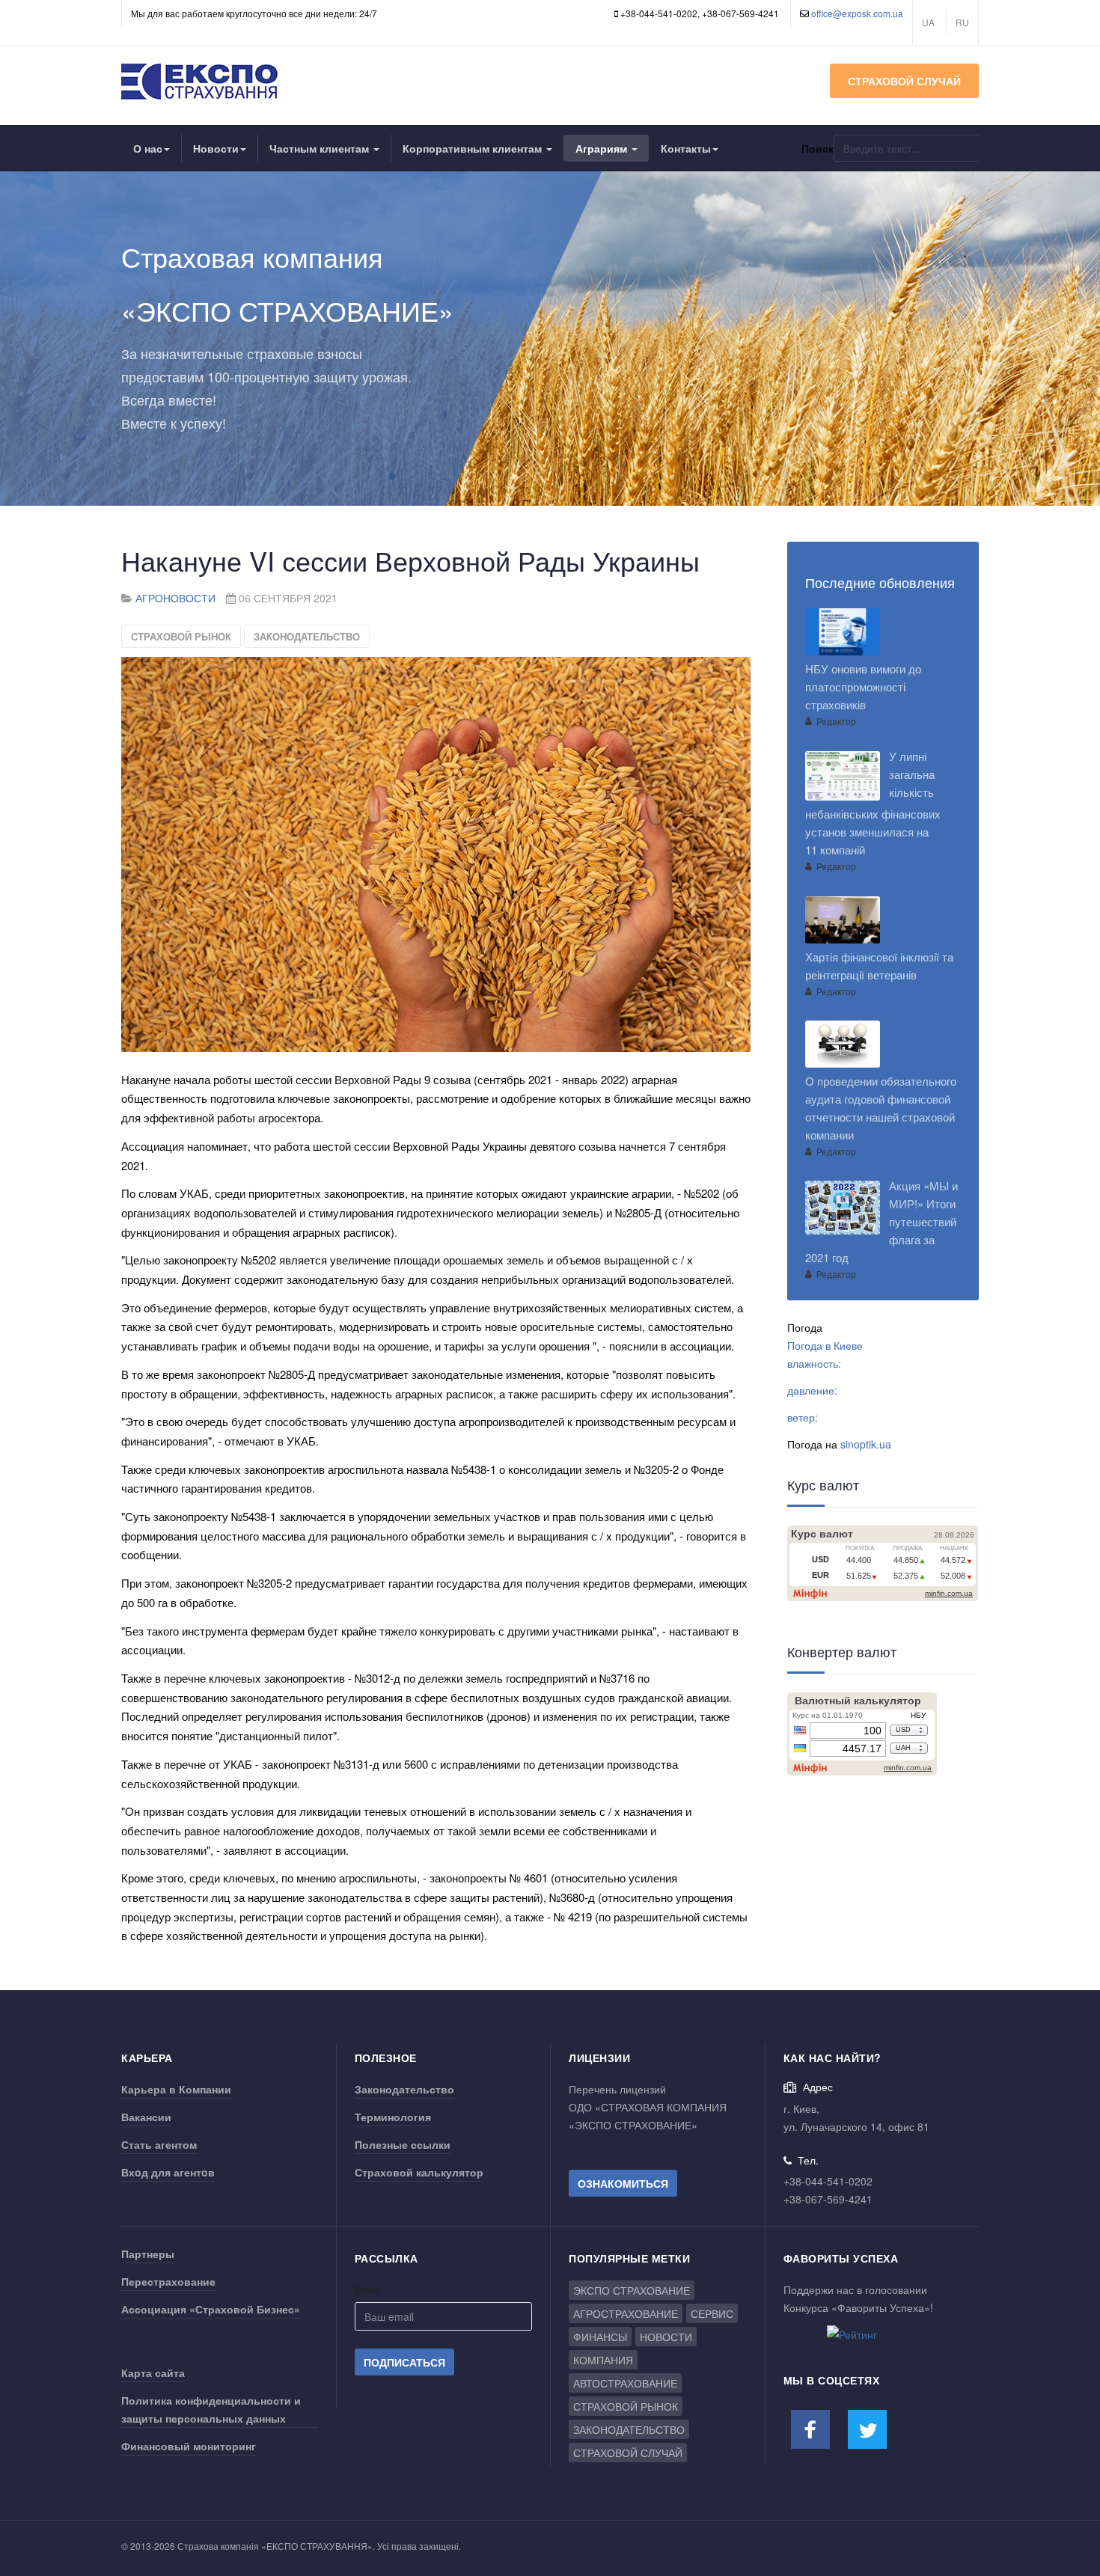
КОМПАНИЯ (603, 2360)
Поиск (818, 148)
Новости (216, 148)
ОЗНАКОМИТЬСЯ (623, 2183)
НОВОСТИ (666, 2337)
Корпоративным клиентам (474, 148)
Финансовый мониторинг (189, 2446)
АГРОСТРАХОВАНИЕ (626, 2313)
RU (962, 22)
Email (368, 2289)
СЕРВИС (712, 2313)
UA (928, 22)
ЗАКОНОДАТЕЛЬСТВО (307, 636)
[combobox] (906, 148)
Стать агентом (159, 2144)
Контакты (686, 148)
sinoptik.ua (866, 1444)
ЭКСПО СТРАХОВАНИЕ (632, 2290)
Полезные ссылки (403, 2144)
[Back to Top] (1064, 2453)
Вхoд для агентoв (168, 2172)
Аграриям (603, 148)
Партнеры (148, 2254)
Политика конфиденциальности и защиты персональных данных (211, 2409)
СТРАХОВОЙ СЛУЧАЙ (904, 81)
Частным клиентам (321, 148)
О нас (148, 148)
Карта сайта (153, 2372)
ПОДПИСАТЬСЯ (404, 2362)
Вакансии (146, 2117)
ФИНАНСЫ (600, 2337)
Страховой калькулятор (419, 2172)
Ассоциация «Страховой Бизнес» (211, 2309)
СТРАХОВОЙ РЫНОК (181, 636)
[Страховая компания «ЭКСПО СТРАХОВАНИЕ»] (201, 82)
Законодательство (404, 2089)
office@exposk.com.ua (857, 13)
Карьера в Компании (176, 2089)
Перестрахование (168, 2281)
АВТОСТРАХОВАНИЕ (625, 2383)
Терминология (393, 2117)
